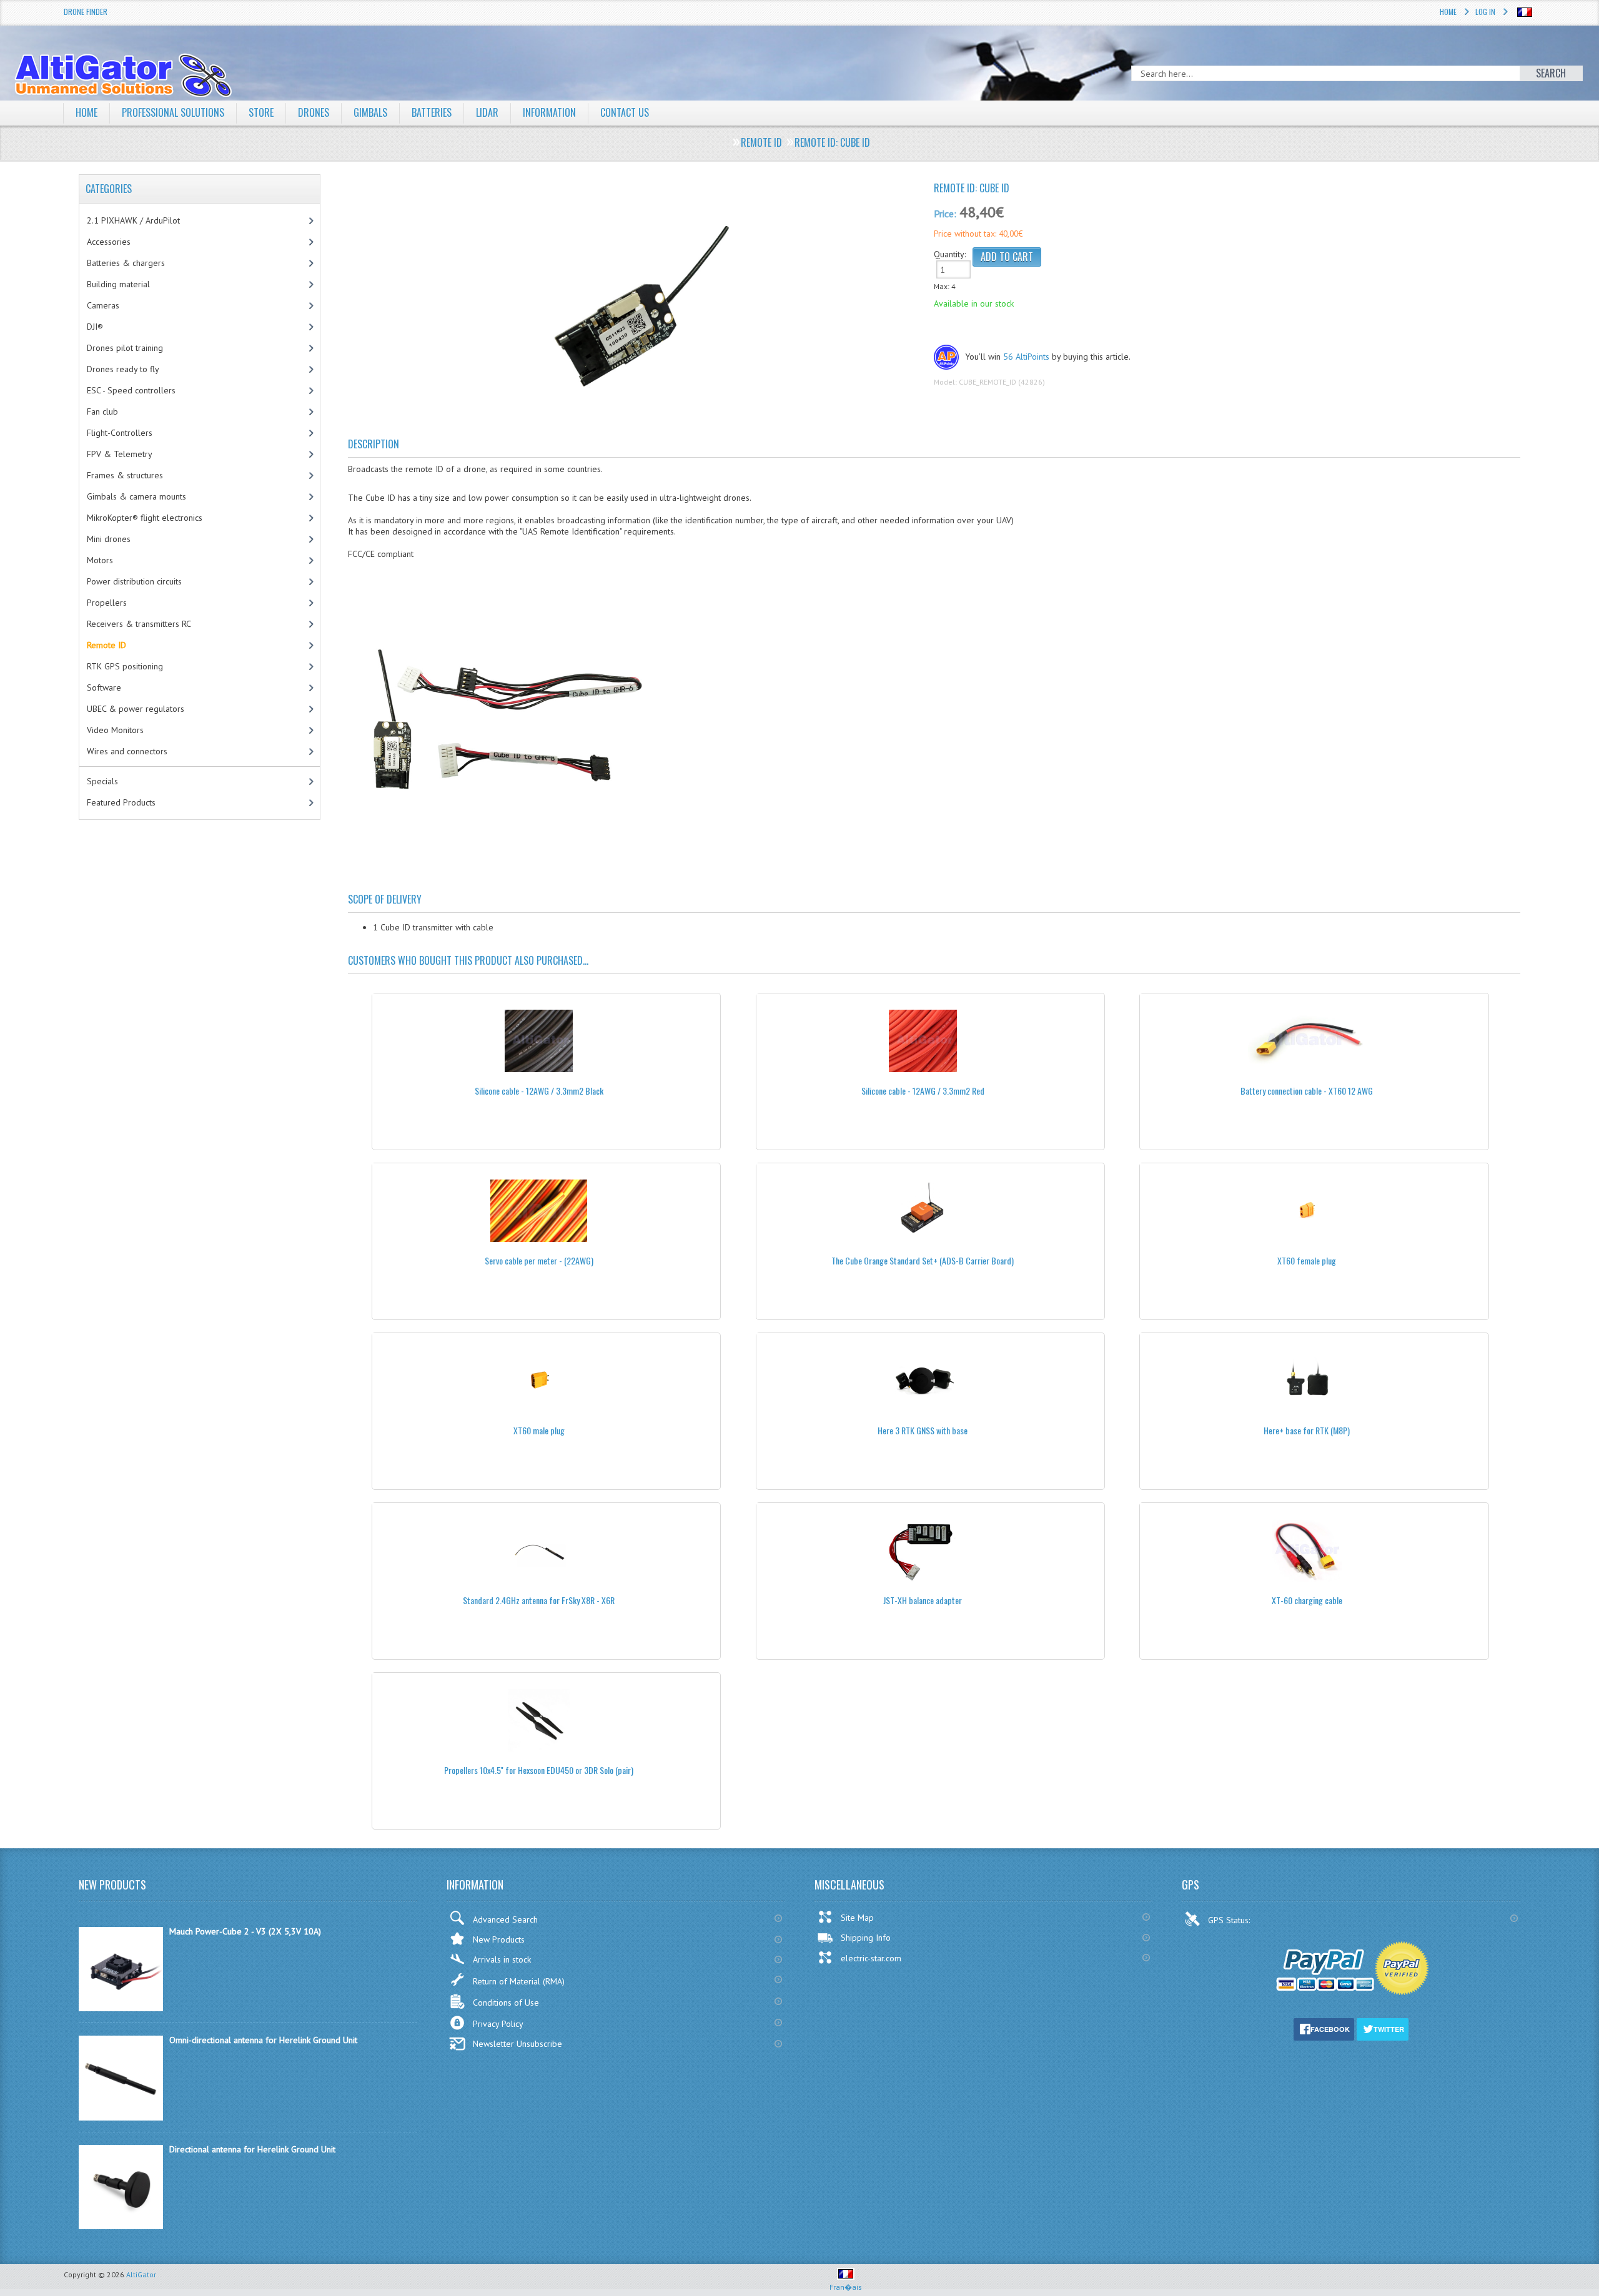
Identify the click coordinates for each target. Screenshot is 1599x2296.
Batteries (432, 112)
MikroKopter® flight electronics (145, 518)
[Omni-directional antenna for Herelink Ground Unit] (121, 2117)
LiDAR (487, 112)
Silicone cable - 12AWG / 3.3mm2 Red (923, 1091)
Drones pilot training (125, 348)
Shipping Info (866, 1938)
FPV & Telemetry (120, 454)
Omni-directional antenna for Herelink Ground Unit (263, 2040)
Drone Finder (86, 12)
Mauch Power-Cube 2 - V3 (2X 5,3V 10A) (245, 1931)
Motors (100, 560)
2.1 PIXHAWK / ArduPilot (133, 220)
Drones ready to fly (123, 369)
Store (261, 112)
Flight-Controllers (120, 433)
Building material (118, 284)
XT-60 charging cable (1307, 1600)
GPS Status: (1230, 1920)
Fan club (102, 411)
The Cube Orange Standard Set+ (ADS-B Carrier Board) (923, 1260)
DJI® (95, 327)
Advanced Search (505, 1919)
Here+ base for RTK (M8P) (1307, 1430)
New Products (499, 1939)
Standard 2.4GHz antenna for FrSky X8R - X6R (539, 1600)
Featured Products (121, 802)
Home (1448, 12)
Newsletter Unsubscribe (517, 2044)
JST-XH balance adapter (923, 1600)
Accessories (109, 242)
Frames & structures (125, 475)
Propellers (107, 603)
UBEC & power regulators (136, 709)
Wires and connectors (127, 751)
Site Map (857, 1918)
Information (549, 112)
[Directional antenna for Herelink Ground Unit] (121, 2226)
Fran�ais (846, 2287)
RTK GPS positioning (125, 666)
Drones (314, 112)
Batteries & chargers (126, 263)
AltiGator (141, 2274)
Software (104, 687)
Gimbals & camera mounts (136, 496)
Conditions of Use (506, 2003)
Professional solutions (173, 112)
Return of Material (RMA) (519, 1981)
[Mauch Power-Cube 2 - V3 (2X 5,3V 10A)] (121, 2008)
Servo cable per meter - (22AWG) (539, 1260)
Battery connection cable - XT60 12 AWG (1307, 1091)
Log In (1485, 12)
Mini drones (109, 539)
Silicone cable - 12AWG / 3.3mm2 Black (539, 1091)
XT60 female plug (1307, 1260)
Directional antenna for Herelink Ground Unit (252, 2149)
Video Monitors (115, 730)
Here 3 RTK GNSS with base (923, 1430)
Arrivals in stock (502, 1959)
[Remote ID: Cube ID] (636, 312)
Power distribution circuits (134, 581)
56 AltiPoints (1026, 357)
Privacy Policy (498, 2024)
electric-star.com (871, 1958)
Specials (102, 781)
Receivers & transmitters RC (139, 624)
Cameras (103, 305)
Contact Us (625, 112)
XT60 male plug (539, 1430)
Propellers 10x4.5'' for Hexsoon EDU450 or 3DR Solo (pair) (539, 1770)
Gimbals (370, 112)
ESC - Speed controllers (131, 390)
